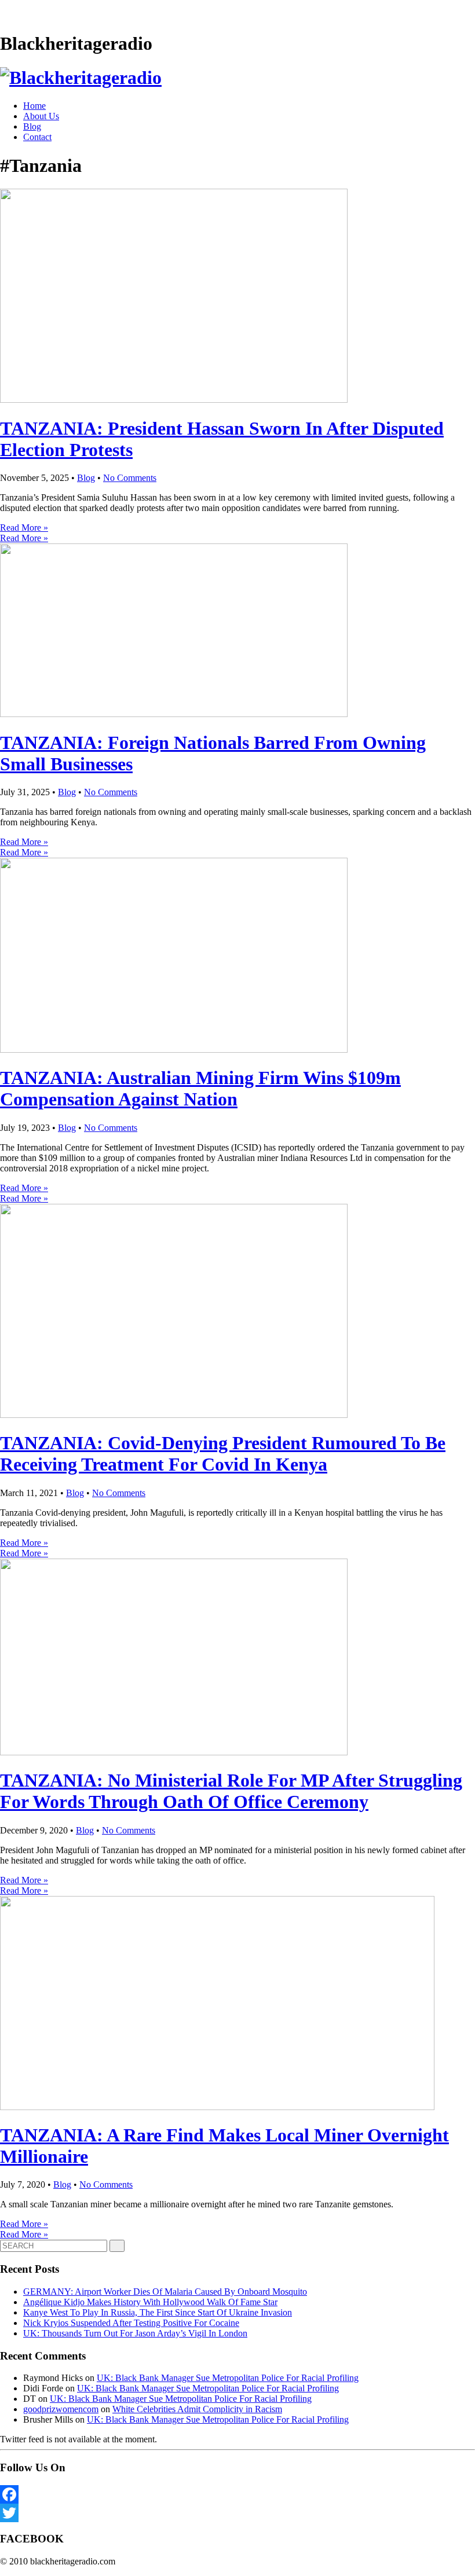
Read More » (24, 528)
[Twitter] (237, 2513)
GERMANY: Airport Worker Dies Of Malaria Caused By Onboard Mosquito (165, 2292)
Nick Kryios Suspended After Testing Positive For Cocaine (131, 2323)
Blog (32, 126)
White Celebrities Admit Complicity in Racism (197, 2409)
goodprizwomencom (61, 2409)
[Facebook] (237, 2494)
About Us (41, 116)
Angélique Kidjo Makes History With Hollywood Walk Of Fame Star (150, 2302)
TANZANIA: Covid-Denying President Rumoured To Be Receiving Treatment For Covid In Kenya (223, 1454)
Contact (37, 137)
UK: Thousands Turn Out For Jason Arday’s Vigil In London (135, 2333)
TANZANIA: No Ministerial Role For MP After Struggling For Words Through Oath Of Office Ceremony (231, 1791)
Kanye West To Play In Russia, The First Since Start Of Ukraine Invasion (158, 2312)
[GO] (117, 2246)
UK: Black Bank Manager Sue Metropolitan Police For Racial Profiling (228, 2378)
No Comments (130, 478)
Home (34, 106)
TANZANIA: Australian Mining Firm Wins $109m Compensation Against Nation (200, 1088)
